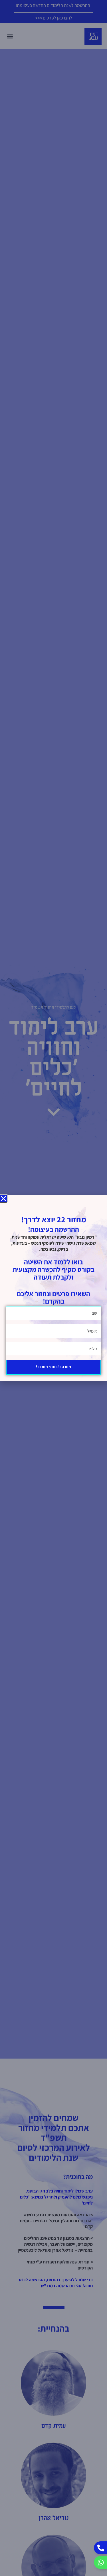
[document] (53, 1288)
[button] (3, 1199)
